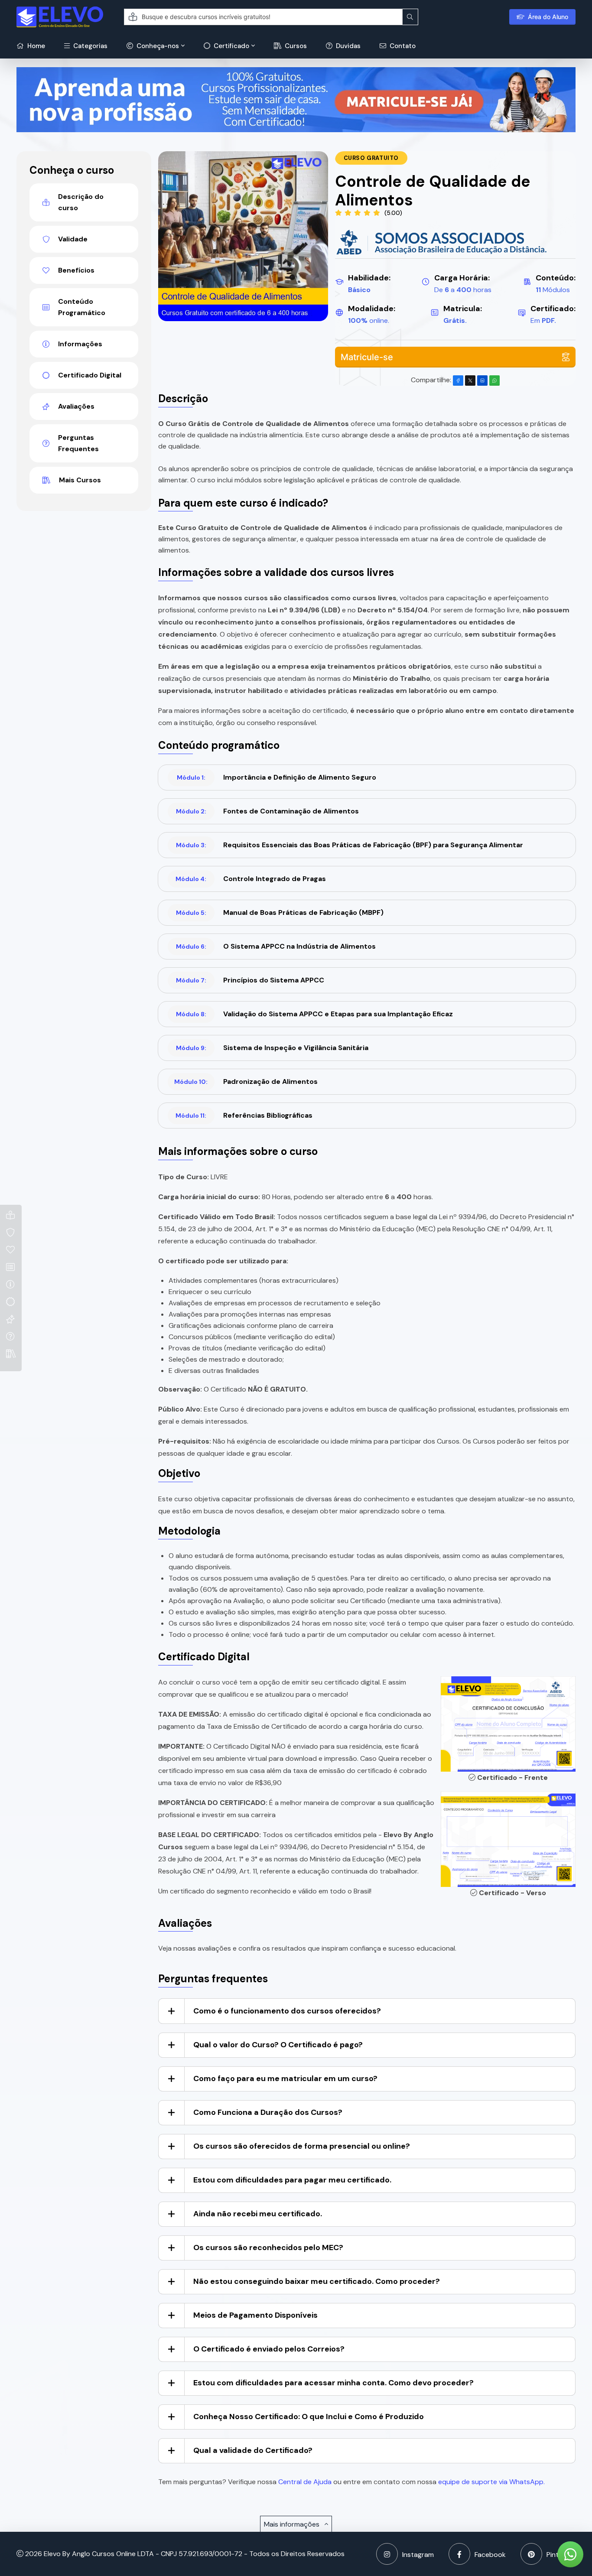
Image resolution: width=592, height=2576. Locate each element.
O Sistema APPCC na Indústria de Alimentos (276, 946)
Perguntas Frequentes (78, 443)
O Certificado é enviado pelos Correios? (269, 2349)
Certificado (231, 46)
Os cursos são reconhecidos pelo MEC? (268, 2247)
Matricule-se (367, 357)
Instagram (418, 2555)
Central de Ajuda (305, 2482)
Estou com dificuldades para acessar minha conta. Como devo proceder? (333, 2383)
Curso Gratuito (371, 158)
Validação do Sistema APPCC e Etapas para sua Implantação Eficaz (314, 1014)
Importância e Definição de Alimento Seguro (276, 777)
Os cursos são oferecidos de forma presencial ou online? (302, 2146)
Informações (80, 344)
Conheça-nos (157, 46)
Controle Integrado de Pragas (251, 879)
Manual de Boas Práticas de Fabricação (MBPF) (280, 912)
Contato (402, 46)
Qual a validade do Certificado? (253, 2450)
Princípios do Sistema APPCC (250, 980)
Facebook (490, 2555)
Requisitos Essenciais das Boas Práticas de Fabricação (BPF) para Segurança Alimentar (350, 845)
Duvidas (347, 46)
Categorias (89, 46)
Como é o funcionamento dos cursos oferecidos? (287, 2011)
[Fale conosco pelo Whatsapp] (570, 2554)
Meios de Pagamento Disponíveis (255, 2315)
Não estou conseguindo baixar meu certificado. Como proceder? (317, 2281)
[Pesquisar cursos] (410, 17)
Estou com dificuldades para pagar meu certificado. (292, 2180)
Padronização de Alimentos (246, 1081)
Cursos (295, 46)
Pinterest (561, 2555)
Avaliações (76, 406)
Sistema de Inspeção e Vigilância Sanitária (272, 1048)
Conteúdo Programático (82, 307)
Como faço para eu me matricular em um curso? (285, 2078)
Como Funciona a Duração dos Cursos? (268, 2112)
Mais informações (293, 2524)
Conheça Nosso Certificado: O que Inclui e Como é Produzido (309, 2417)
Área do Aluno (548, 17)
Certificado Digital (90, 375)
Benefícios (76, 270)
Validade (73, 239)
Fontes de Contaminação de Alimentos (267, 811)
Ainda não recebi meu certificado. (258, 2214)
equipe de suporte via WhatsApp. (491, 2482)
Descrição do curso (81, 202)
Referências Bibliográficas (244, 1115)
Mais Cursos (80, 480)
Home (35, 46)
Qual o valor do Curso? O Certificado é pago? (278, 2045)
